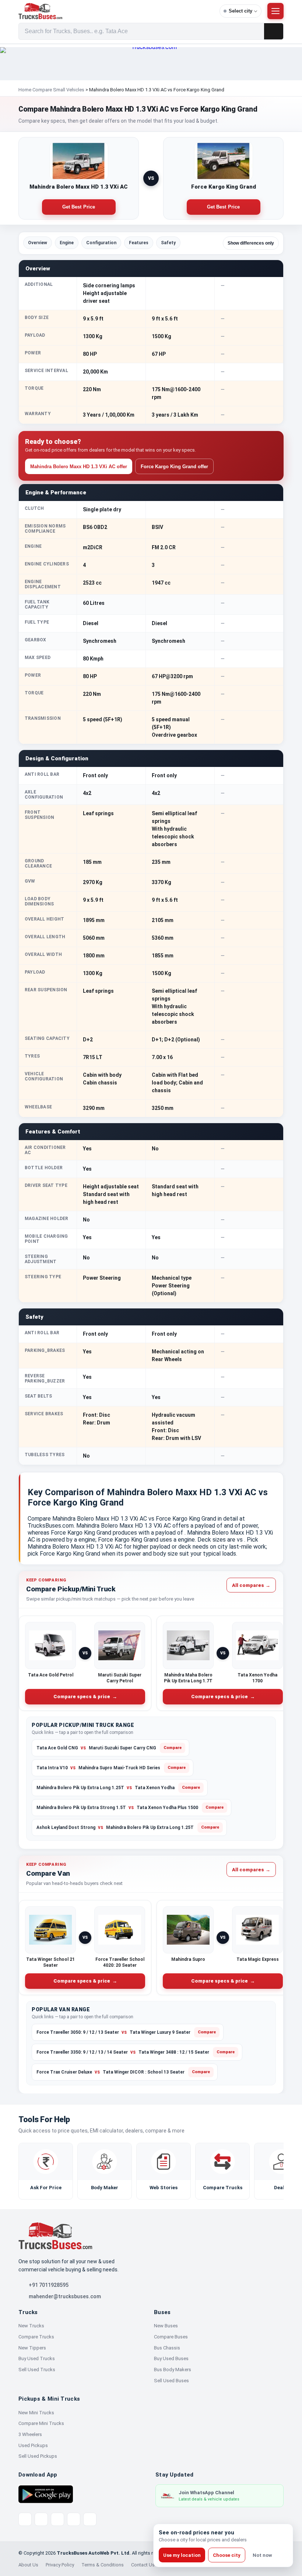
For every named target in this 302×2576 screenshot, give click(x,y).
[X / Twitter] (25, 2519)
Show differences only (251, 243)
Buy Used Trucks (37, 2358)
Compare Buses (171, 2337)
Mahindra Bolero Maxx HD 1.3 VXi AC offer (79, 467)
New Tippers (32, 2348)
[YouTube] (57, 2519)
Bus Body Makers (173, 2370)
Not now (262, 2555)
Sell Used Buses (171, 2381)
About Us (28, 2565)
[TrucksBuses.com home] (116, 11)
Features (139, 243)
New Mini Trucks (36, 2413)
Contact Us (143, 2565)
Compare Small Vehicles (58, 90)
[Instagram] (74, 2519)
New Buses (166, 2326)
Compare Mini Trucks (41, 2423)
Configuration (101, 243)
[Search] (274, 31)
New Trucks (31, 2326)
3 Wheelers (30, 2434)
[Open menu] (275, 11)
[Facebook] (41, 2519)
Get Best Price (79, 207)
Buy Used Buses (171, 2358)
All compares (251, 1585)
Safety (168, 243)
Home (25, 90)
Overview (38, 243)
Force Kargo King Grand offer (174, 467)
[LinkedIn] (90, 2519)
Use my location (182, 2555)
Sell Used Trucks (37, 2370)
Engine (67, 243)
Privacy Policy (60, 2565)
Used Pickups (33, 2445)
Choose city (227, 2555)
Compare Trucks (36, 2337)
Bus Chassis (167, 2348)
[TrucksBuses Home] (55, 2236)
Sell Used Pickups (38, 2456)
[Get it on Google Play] (46, 2494)
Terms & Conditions (103, 2565)
